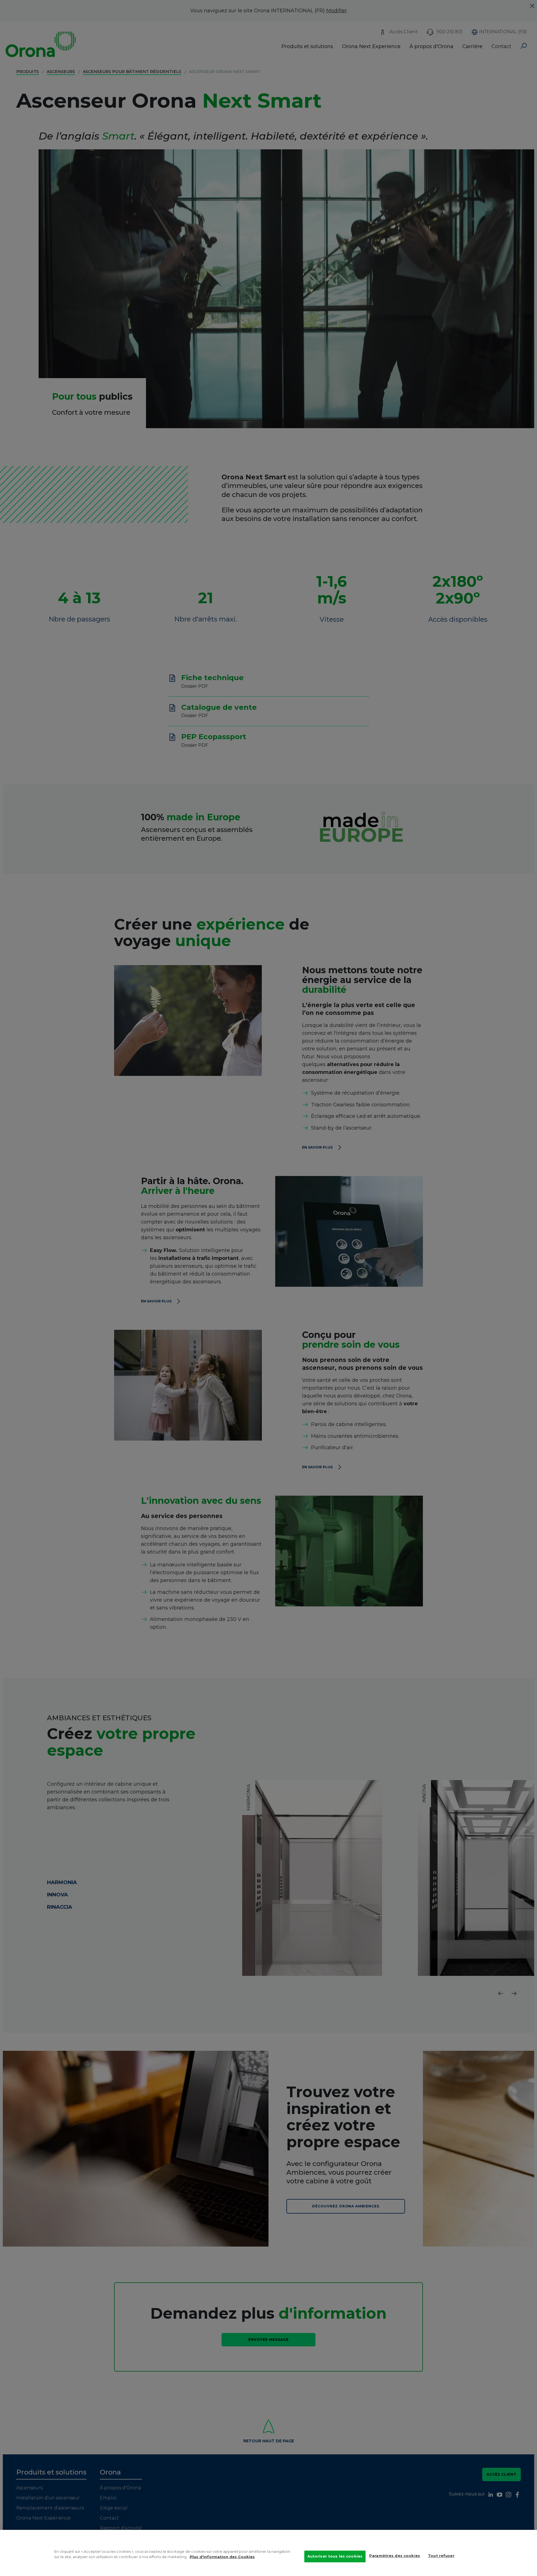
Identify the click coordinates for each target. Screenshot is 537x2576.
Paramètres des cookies (395, 2556)
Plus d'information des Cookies (222, 2557)
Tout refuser (441, 2556)
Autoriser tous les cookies (335, 2556)
